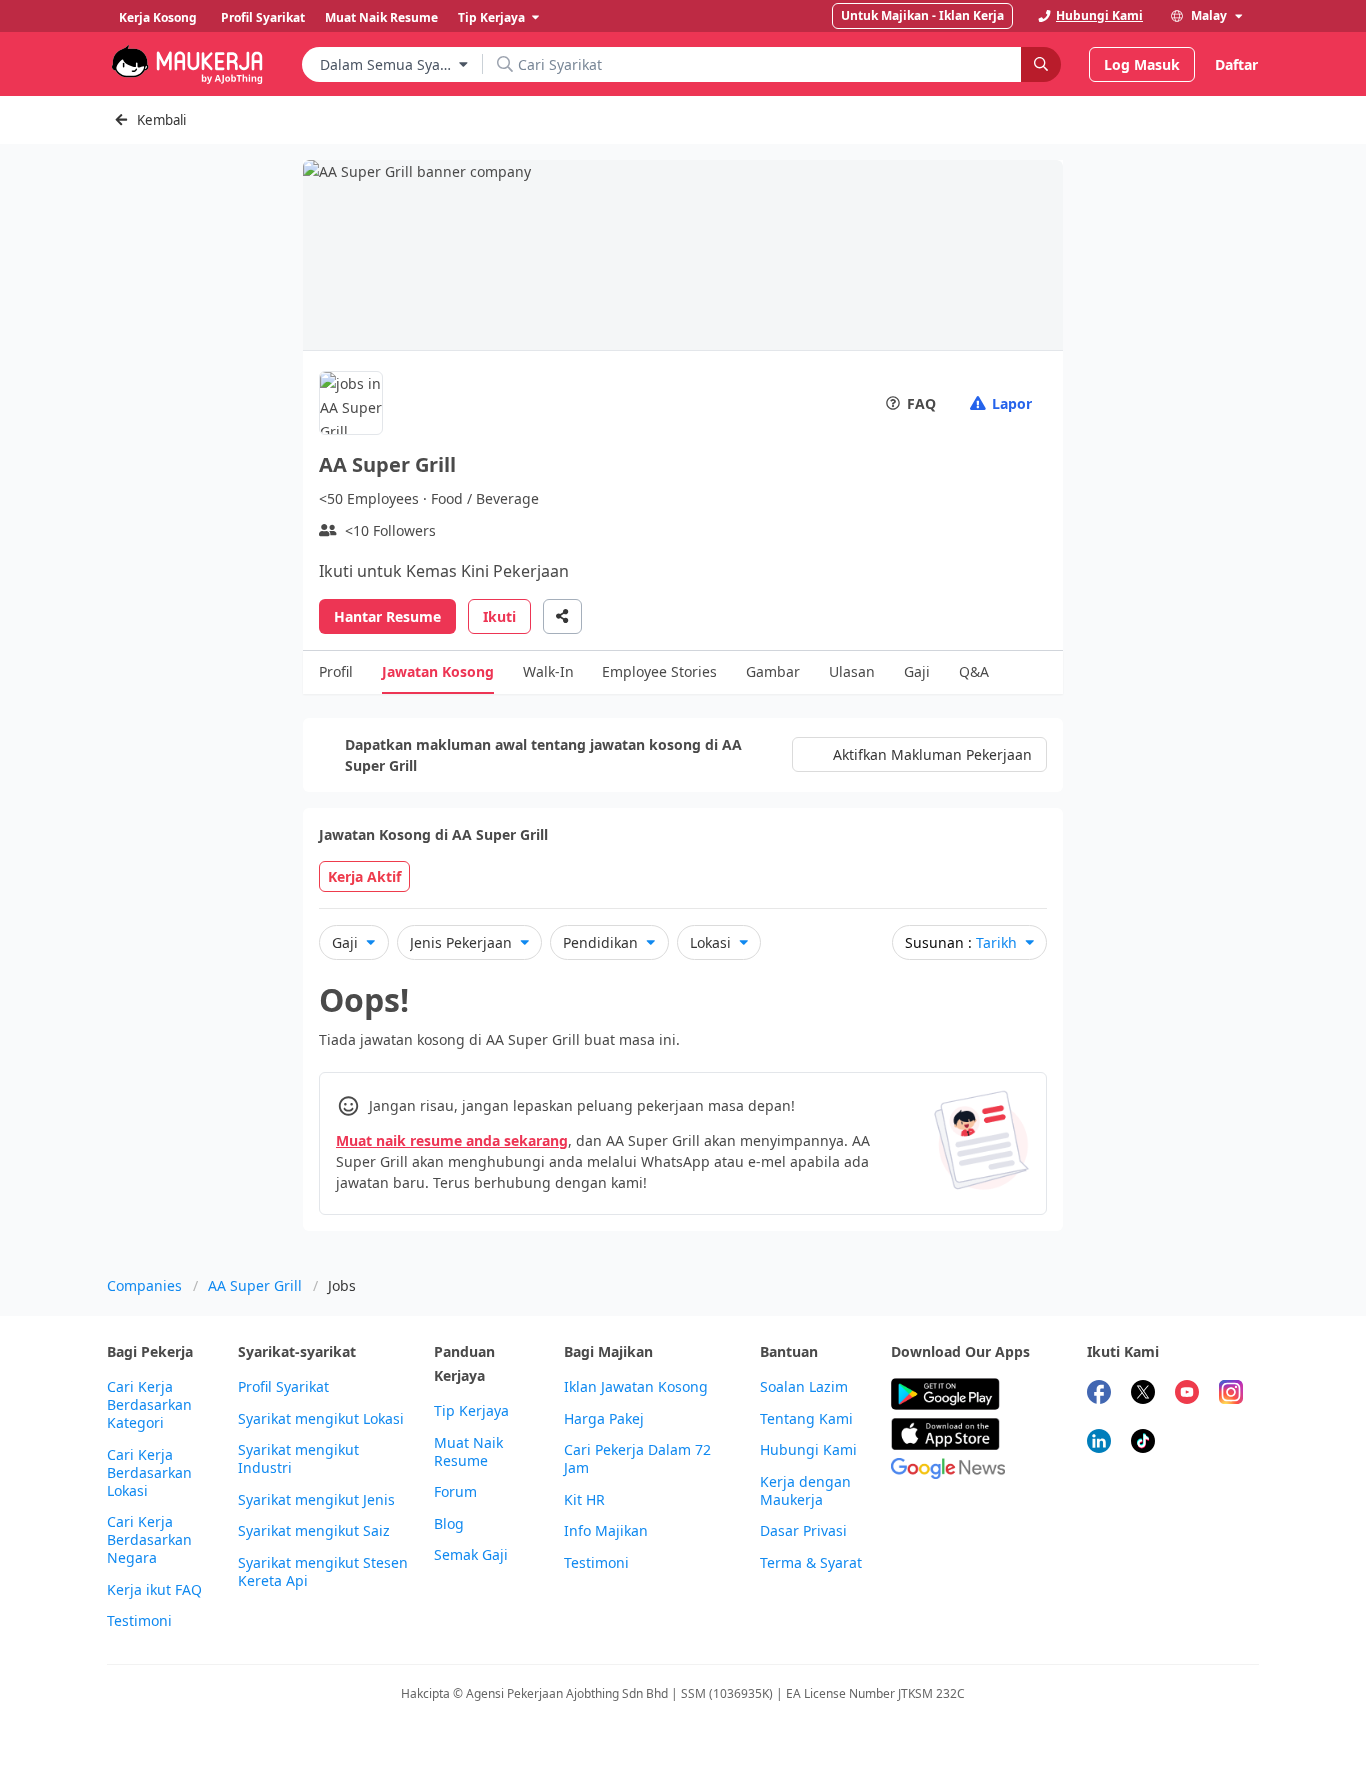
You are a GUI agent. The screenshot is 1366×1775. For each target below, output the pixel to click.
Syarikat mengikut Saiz (314, 1531)
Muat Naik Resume (468, 1452)
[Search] (1041, 64)
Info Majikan (606, 1531)
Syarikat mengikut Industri (298, 1459)
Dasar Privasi (803, 1531)
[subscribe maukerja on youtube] (1187, 1394)
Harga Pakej (604, 1419)
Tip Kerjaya (471, 1411)
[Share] (562, 616)
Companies (144, 1285)
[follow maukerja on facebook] (1099, 1394)
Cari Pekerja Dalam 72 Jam (637, 1459)
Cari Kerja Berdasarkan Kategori (149, 1405)
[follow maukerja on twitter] (1143, 1394)
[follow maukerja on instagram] (1231, 1394)
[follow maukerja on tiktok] (1143, 1443)
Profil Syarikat (283, 1387)
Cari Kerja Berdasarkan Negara (149, 1540)
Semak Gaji (471, 1555)
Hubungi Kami (808, 1450)
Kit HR (584, 1500)
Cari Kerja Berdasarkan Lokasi (149, 1473)
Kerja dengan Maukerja (805, 1491)
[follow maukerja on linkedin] (1099, 1443)
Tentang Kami (806, 1419)
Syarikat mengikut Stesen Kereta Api (323, 1572)
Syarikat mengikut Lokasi (321, 1419)
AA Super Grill (255, 1285)
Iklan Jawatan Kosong (636, 1387)
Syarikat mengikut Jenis (316, 1500)
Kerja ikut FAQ (154, 1590)
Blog (449, 1524)
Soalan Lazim (804, 1387)
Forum (455, 1492)
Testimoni (139, 1621)
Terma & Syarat (811, 1563)
